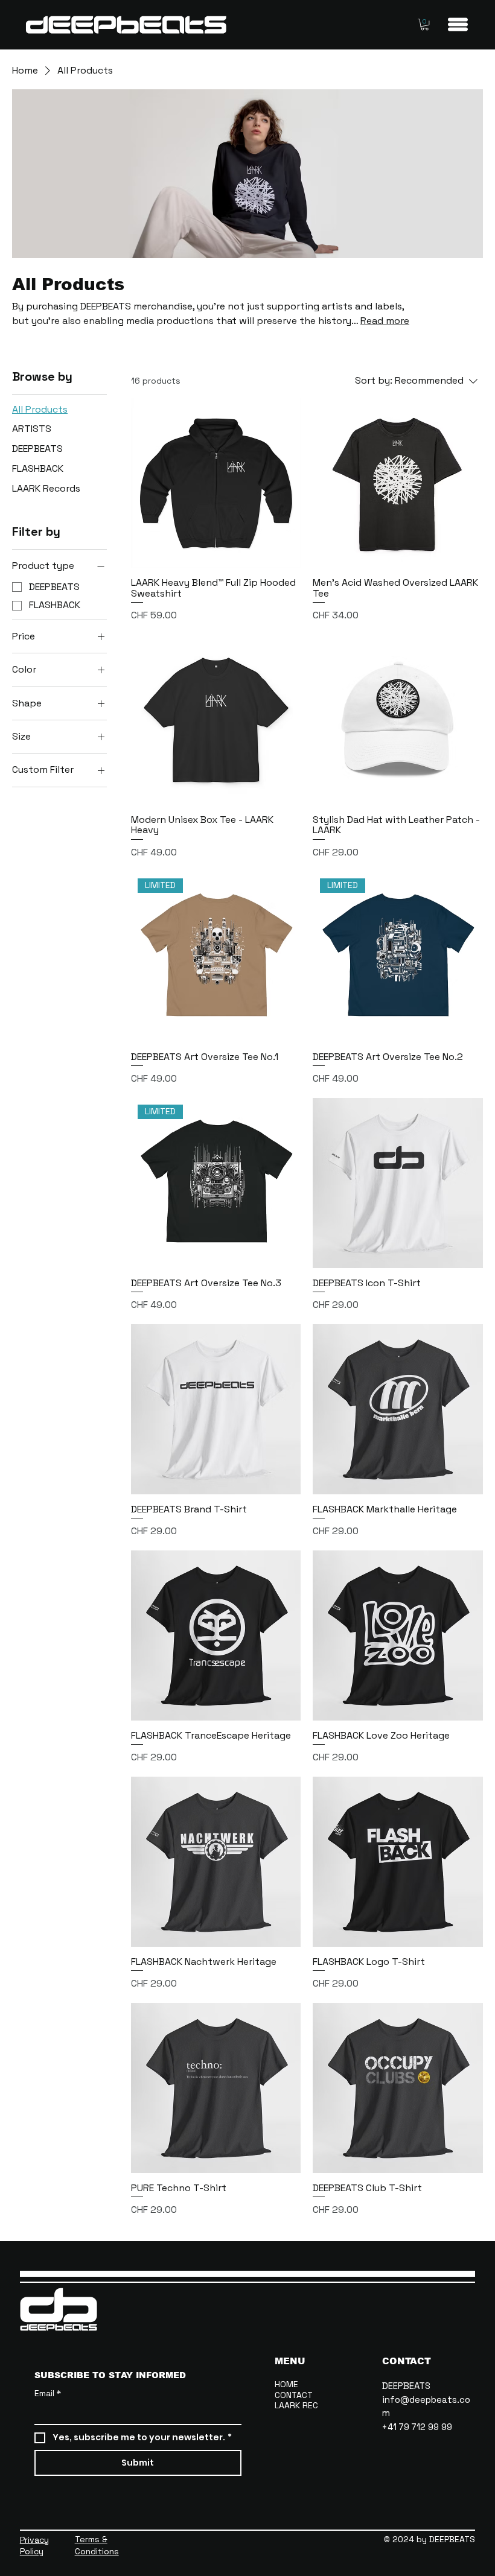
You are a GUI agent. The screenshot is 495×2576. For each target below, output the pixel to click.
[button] (425, 24)
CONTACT (294, 2395)
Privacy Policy (34, 2546)
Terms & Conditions (97, 2545)
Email (48, 2393)
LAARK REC (296, 2406)
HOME (286, 2384)
